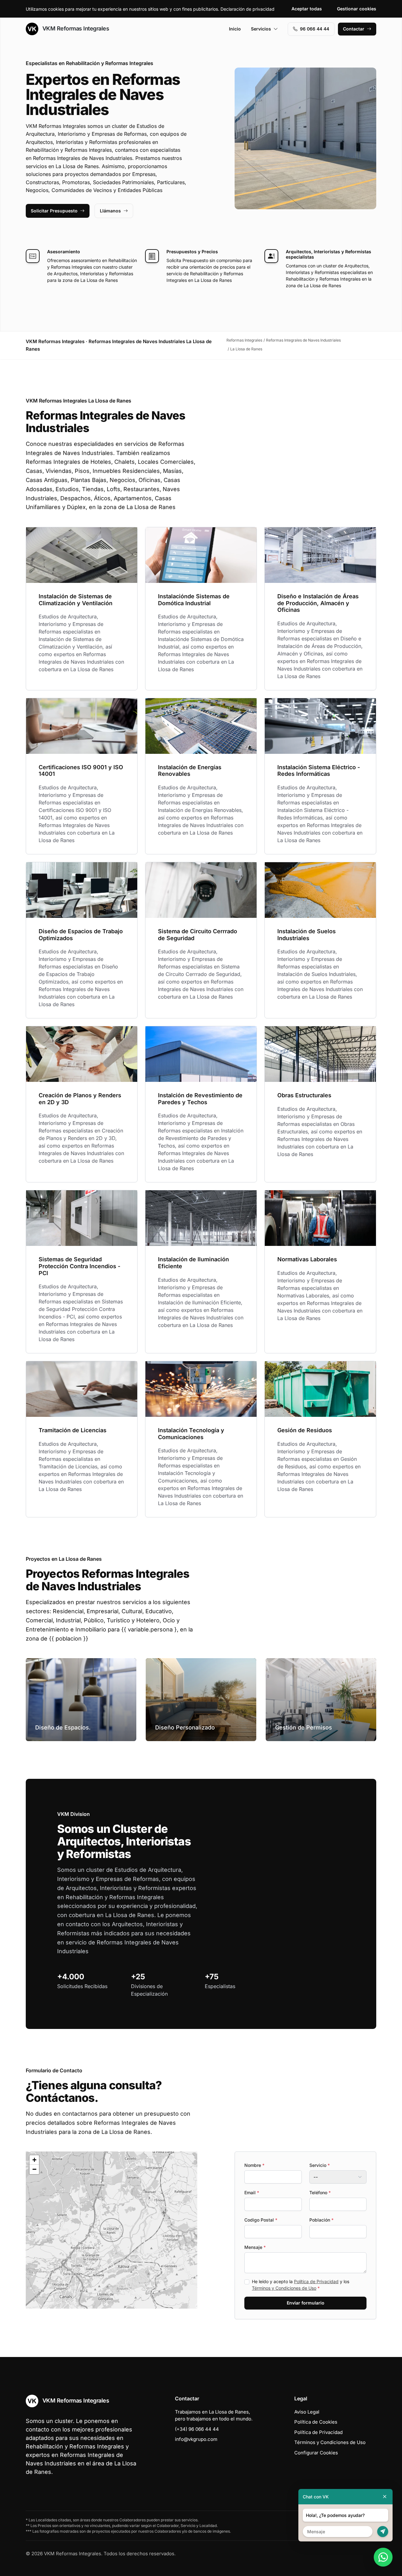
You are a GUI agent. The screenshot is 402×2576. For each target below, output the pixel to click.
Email (252, 2192)
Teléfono (320, 2192)
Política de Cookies (316, 2422)
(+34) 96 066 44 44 (197, 2429)
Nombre (254, 2165)
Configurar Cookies (316, 2453)
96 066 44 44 (315, 29)
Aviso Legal (307, 2412)
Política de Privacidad (316, 2281)
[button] (111, 2230)
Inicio (235, 29)
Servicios (261, 29)
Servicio (320, 2165)
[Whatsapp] (383, 2557)
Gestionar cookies (357, 9)
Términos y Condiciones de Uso (284, 2288)
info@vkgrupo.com (196, 2439)
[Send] (383, 2532)
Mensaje (255, 2247)
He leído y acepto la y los (301, 2285)
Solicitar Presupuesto (54, 211)
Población (321, 2220)
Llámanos (110, 211)
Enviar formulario (306, 2303)
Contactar (354, 29)
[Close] (385, 2497)
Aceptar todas (307, 9)
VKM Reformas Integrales (75, 28)
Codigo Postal (261, 2220)
